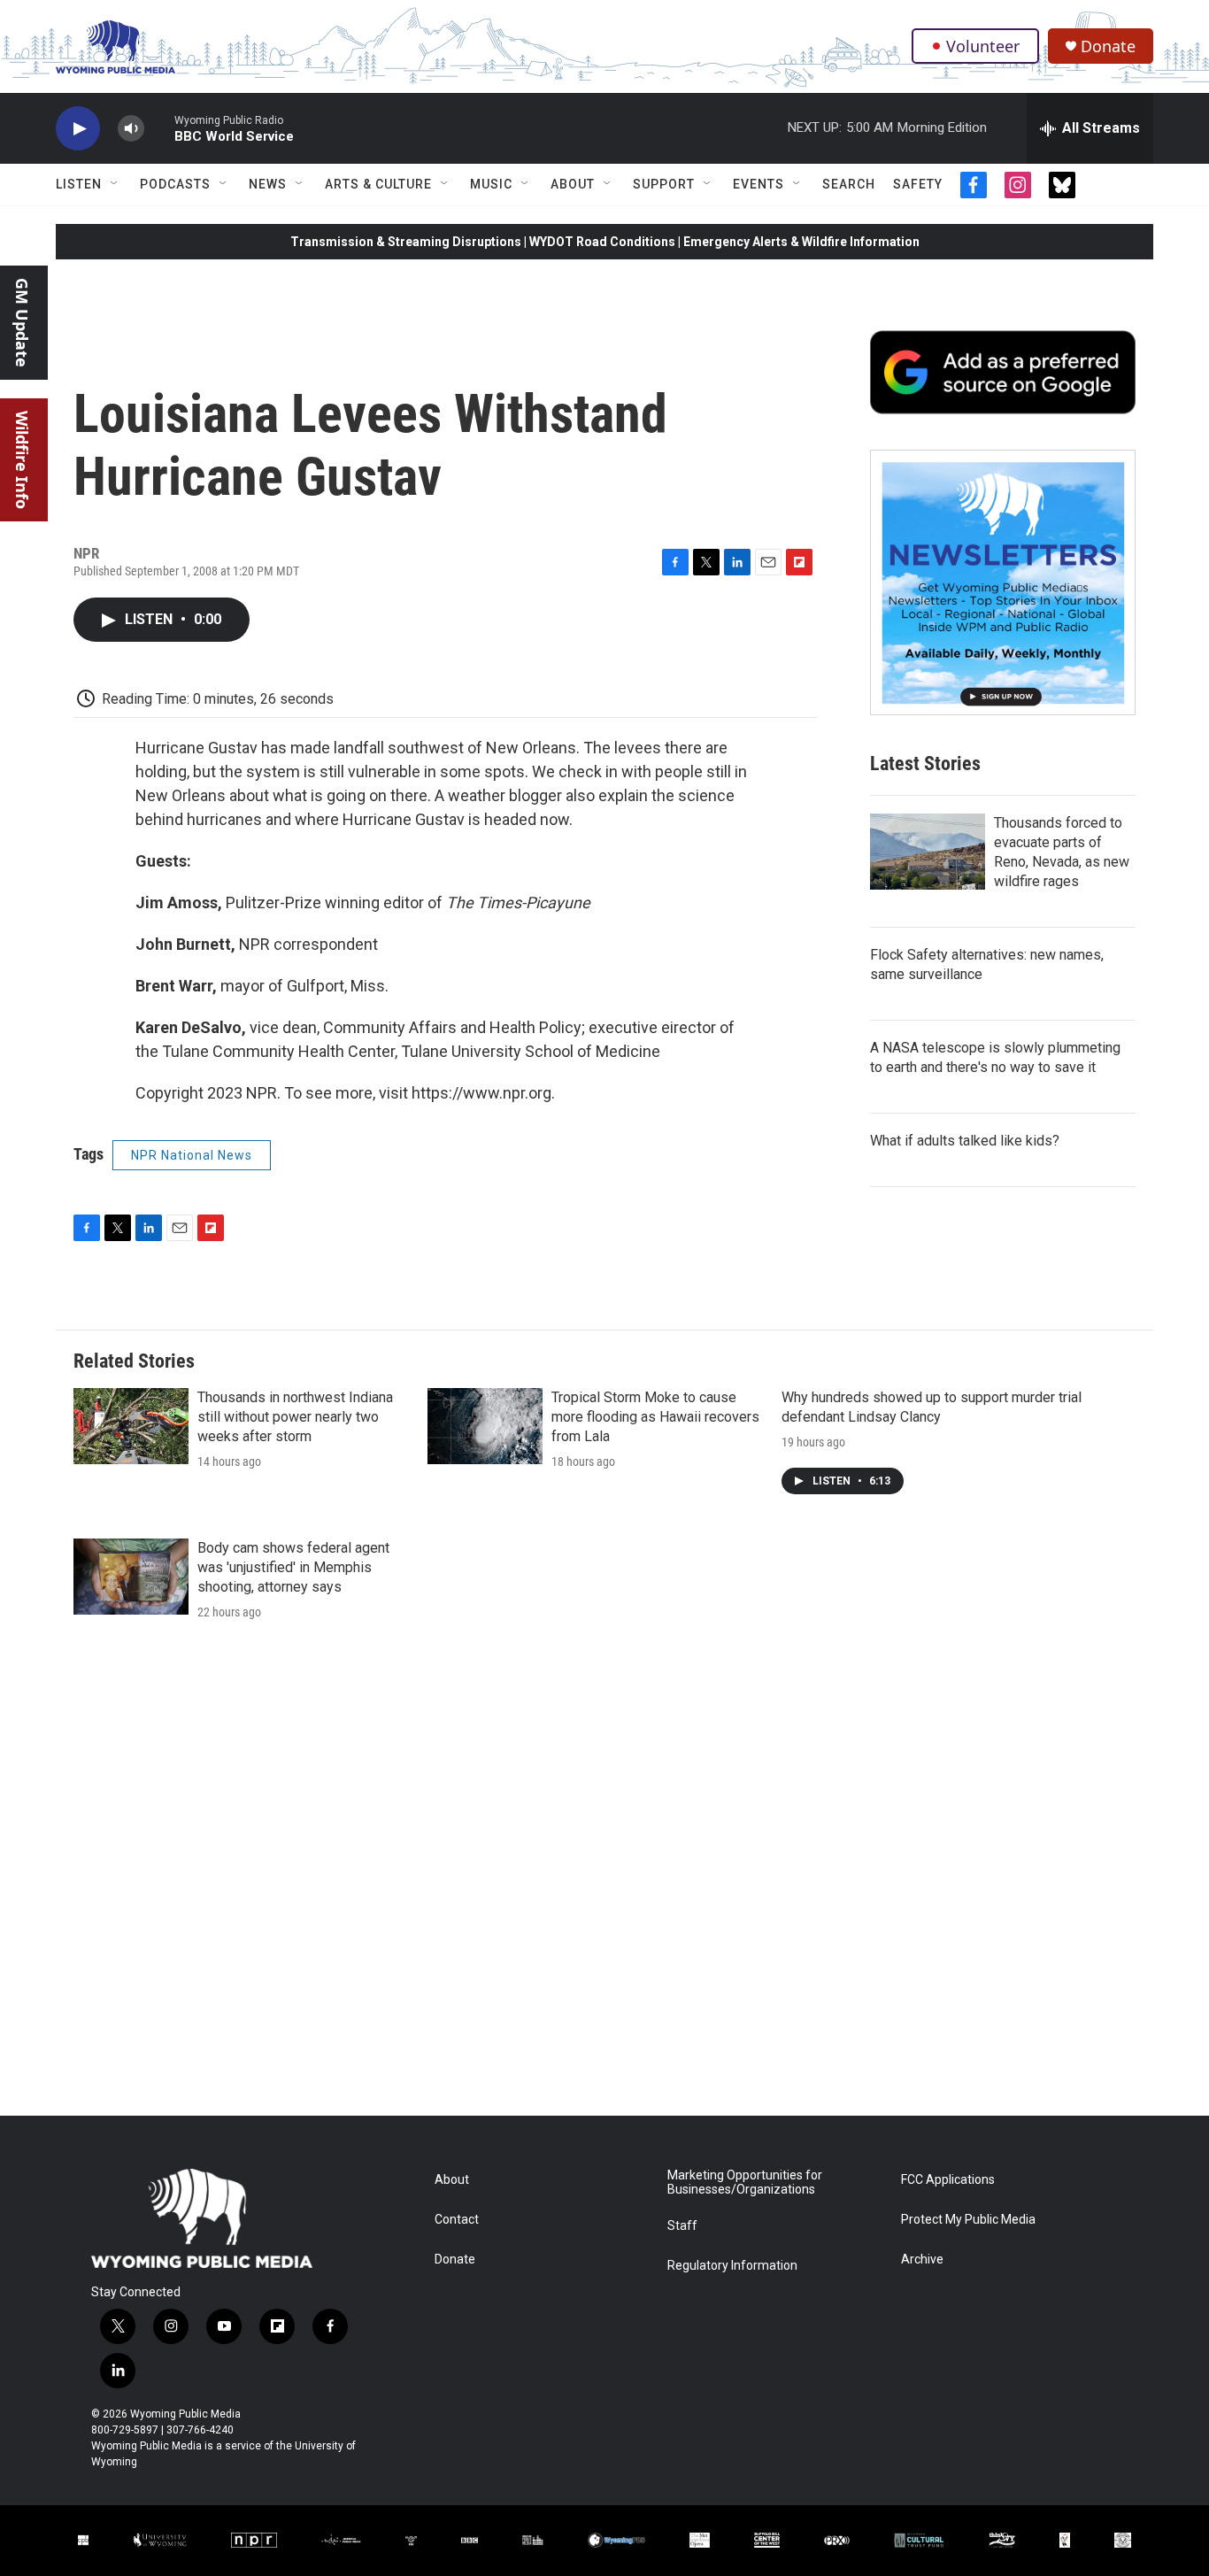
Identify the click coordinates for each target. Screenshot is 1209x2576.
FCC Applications (948, 2180)
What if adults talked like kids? (965, 1141)
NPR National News (192, 1155)
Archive (922, 2260)
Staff (682, 2226)
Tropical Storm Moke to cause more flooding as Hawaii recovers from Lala (655, 1417)
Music (491, 184)
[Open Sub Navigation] (115, 184)
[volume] (131, 129)
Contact (457, 2220)
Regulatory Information (732, 2266)
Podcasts (175, 184)
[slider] (159, 128)
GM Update (22, 323)
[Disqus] (604, 1877)
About (573, 184)
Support (664, 184)
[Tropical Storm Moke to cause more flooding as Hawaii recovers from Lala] (485, 1426)
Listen (79, 184)
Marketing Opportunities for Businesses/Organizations (745, 2183)
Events (759, 184)
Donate (1108, 46)
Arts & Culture (378, 184)
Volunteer (983, 46)
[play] (78, 129)
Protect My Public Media (968, 2220)
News (268, 184)
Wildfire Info (22, 460)
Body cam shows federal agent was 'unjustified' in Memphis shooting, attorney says (293, 1567)
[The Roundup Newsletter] (1003, 582)
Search (849, 184)
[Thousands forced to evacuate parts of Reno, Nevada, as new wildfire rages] (928, 852)
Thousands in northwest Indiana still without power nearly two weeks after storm (295, 1417)
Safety (918, 184)
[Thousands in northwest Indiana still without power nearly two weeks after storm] (131, 1426)
